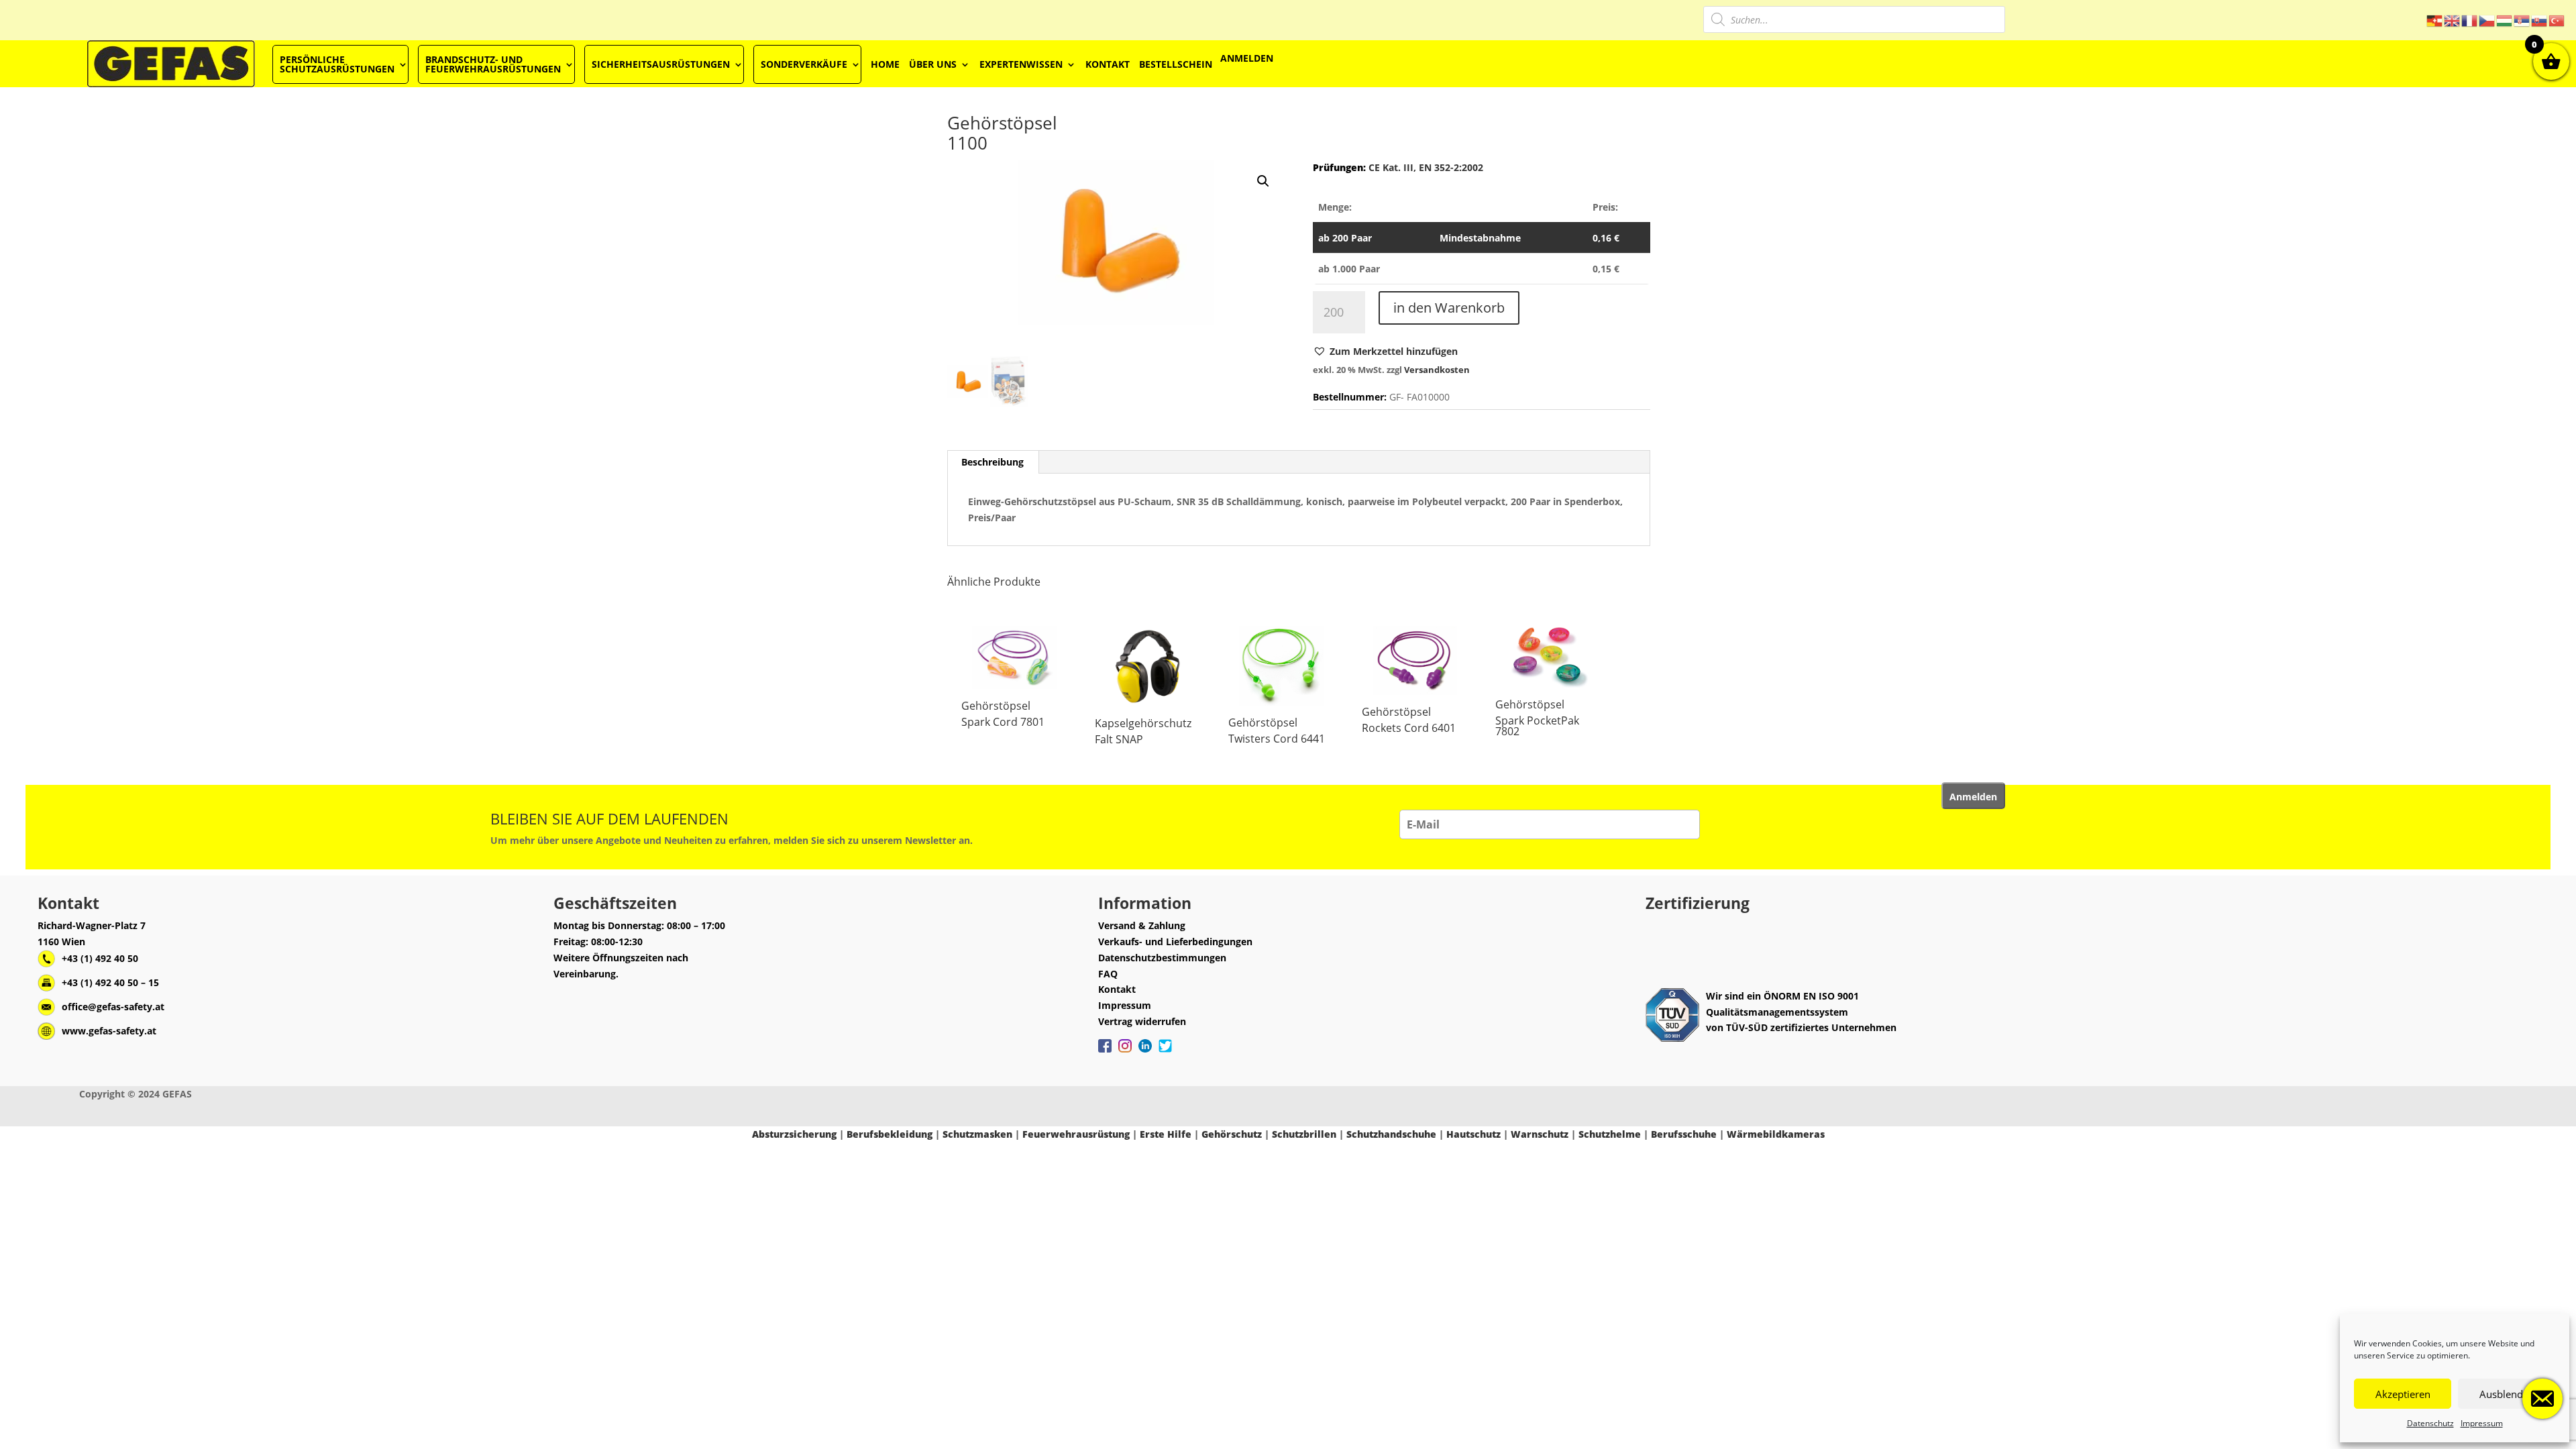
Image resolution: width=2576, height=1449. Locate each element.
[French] (2470, 20)
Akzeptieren (2403, 1394)
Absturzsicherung (794, 1134)
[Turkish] (2557, 20)
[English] (2453, 20)
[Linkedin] (1145, 1053)
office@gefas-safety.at (113, 1007)
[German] (2435, 20)
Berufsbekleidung (890, 1134)
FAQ (1108, 974)
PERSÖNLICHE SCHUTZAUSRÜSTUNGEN (337, 64)
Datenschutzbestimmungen (1162, 958)
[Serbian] (2522, 20)
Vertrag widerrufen (1142, 1021)
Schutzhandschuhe (1391, 1134)
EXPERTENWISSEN (1021, 64)
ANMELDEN (1247, 58)
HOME (885, 64)
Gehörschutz (1232, 1134)
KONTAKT (1108, 64)
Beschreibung (992, 462)
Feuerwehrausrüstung (1076, 1134)
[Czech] (2487, 20)
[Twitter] (1165, 1053)
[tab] (993, 462)
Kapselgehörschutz (1143, 723)
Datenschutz (2430, 1423)
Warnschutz (1540, 1134)
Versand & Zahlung (1142, 925)
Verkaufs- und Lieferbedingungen (1175, 942)
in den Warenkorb (1449, 308)
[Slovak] (2540, 20)
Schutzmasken (977, 1134)
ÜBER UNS (933, 64)
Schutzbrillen (1304, 1134)
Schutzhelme (1610, 1134)
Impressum (2482, 1423)
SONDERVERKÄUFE (804, 64)
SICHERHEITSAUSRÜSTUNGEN (661, 64)
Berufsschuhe (1684, 1134)
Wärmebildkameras (1776, 1134)
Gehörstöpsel (996, 706)
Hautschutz (1473, 1134)
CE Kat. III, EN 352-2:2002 (1425, 167)
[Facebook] (1105, 1053)
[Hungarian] (2505, 20)
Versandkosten (1437, 370)
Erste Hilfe (1166, 1134)
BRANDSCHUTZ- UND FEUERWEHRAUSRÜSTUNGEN (493, 64)
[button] (1385, 352)
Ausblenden (2507, 1394)
